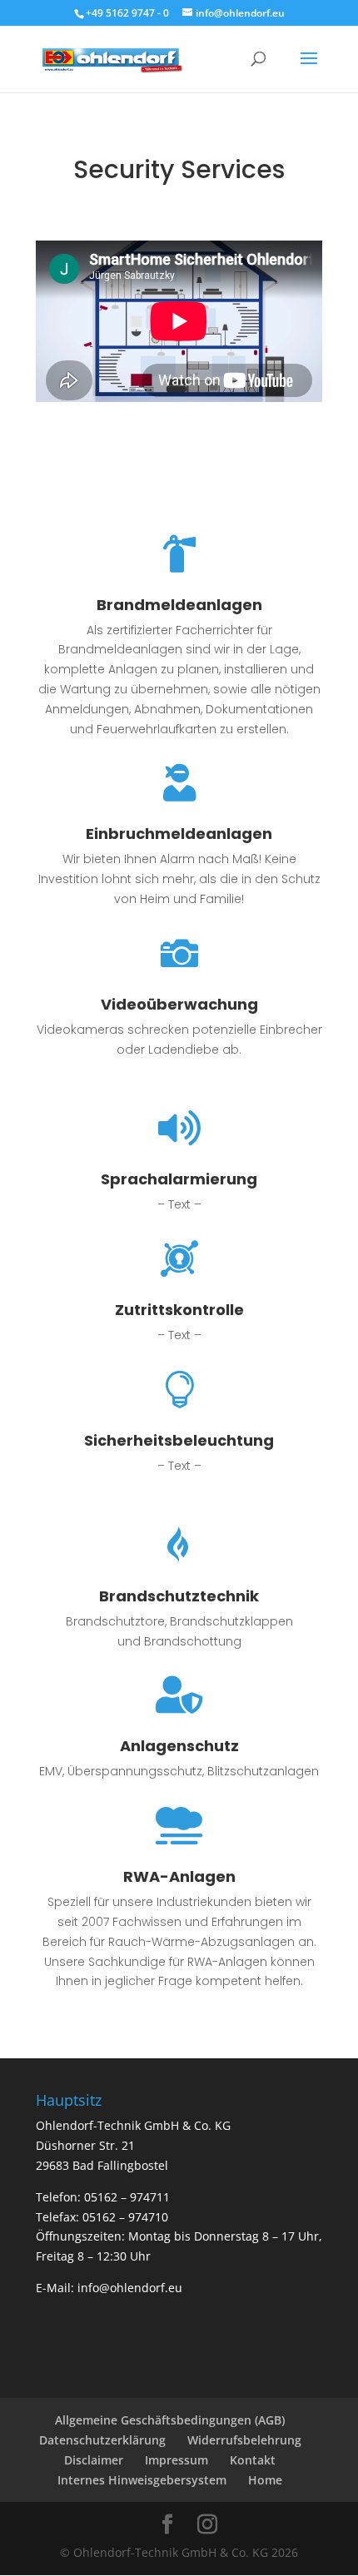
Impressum (177, 2460)
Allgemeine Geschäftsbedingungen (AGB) (170, 2420)
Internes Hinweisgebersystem (142, 2480)
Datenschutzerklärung (102, 2440)
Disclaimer (94, 2460)
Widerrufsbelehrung (244, 2440)
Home (265, 2480)
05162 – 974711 (127, 2197)
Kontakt (253, 2460)
